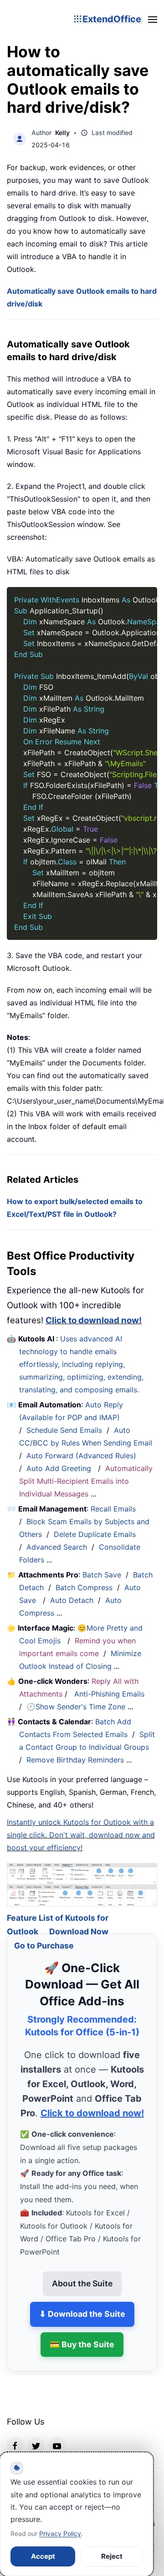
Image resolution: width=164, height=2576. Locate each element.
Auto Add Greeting (60, 1468)
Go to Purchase (44, 1935)
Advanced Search (57, 1547)
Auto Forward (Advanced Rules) (82, 1456)
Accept (43, 2556)
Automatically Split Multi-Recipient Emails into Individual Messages (86, 1481)
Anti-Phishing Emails (109, 1694)
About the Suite (82, 2273)
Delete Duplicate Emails (95, 1534)
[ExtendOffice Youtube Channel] (57, 2435)
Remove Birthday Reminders (75, 1760)
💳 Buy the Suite (82, 2333)
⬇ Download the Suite (82, 2303)
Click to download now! (94, 1320)
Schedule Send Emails (64, 1430)
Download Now (79, 1921)
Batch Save (102, 1575)
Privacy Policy (60, 2533)
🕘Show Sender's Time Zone (76, 1707)
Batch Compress (84, 1587)
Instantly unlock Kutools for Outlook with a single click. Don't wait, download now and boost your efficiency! (81, 1835)
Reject (112, 2556)
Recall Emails (113, 1509)
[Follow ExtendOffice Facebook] (15, 2435)
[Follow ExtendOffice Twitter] (36, 2435)
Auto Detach (72, 1600)
